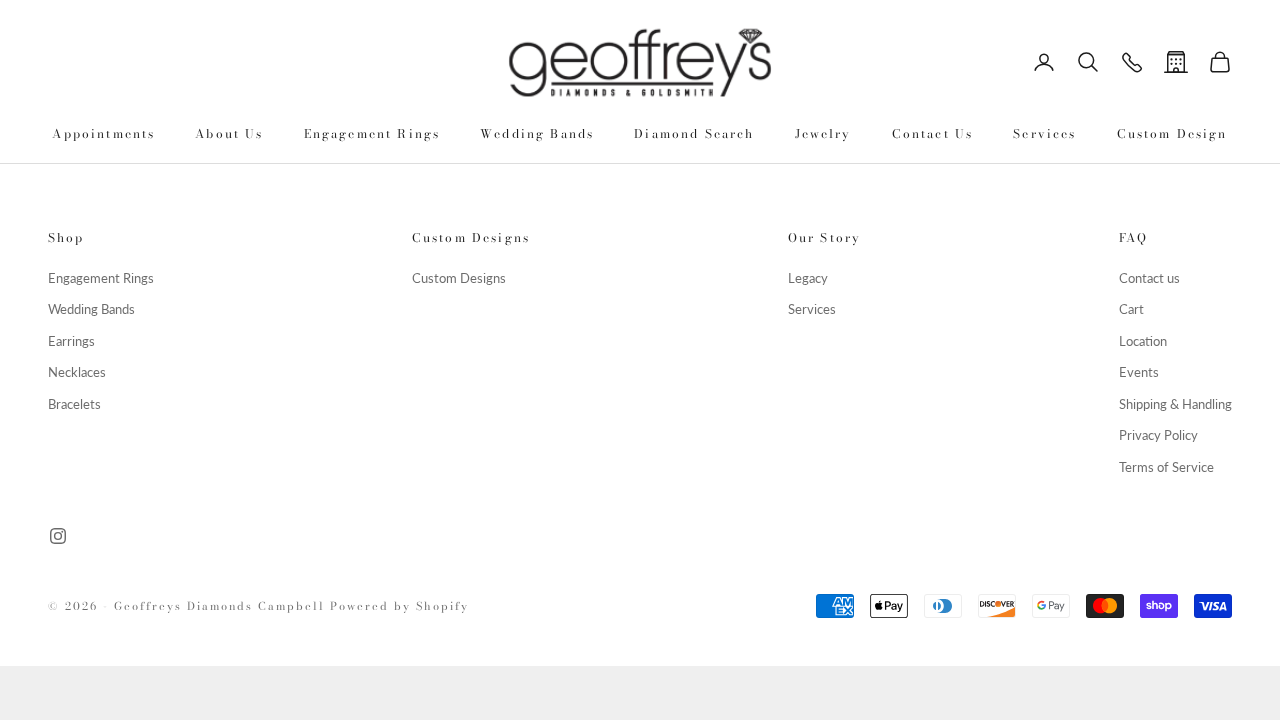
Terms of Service (1166, 467)
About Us (229, 133)
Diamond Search (694, 133)
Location (1143, 341)
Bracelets (74, 404)
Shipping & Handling (1175, 404)
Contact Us (933, 133)
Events (1139, 372)
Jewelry (823, 133)
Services (1044, 133)
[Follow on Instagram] (58, 536)
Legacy (808, 278)
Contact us (1149, 278)
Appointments (103, 133)
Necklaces (77, 372)
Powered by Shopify (399, 606)
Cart (1131, 309)
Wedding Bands (537, 133)
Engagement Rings (372, 133)
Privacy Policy (1158, 435)
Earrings (71, 341)
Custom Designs (459, 278)
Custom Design (1172, 133)
